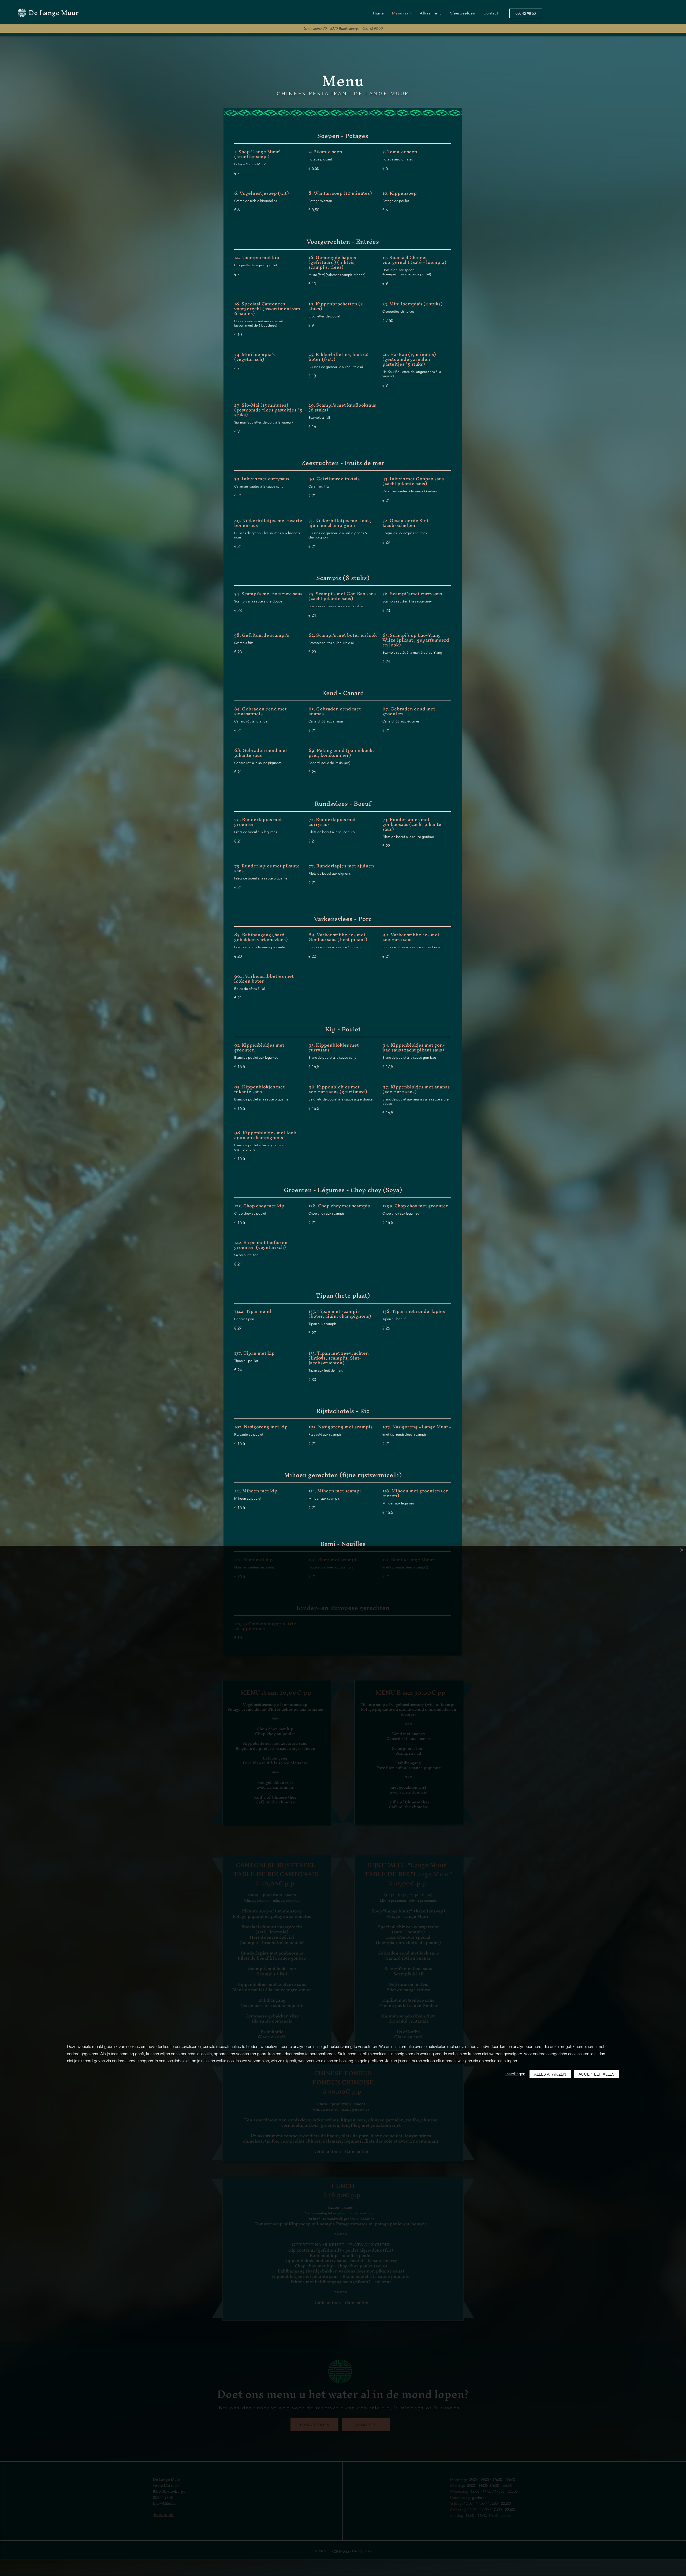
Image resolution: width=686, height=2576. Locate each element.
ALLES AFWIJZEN (550, 2074)
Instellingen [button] (515, 2074)
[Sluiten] (682, 1550)
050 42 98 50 (373, 28)
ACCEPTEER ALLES (596, 2074)
